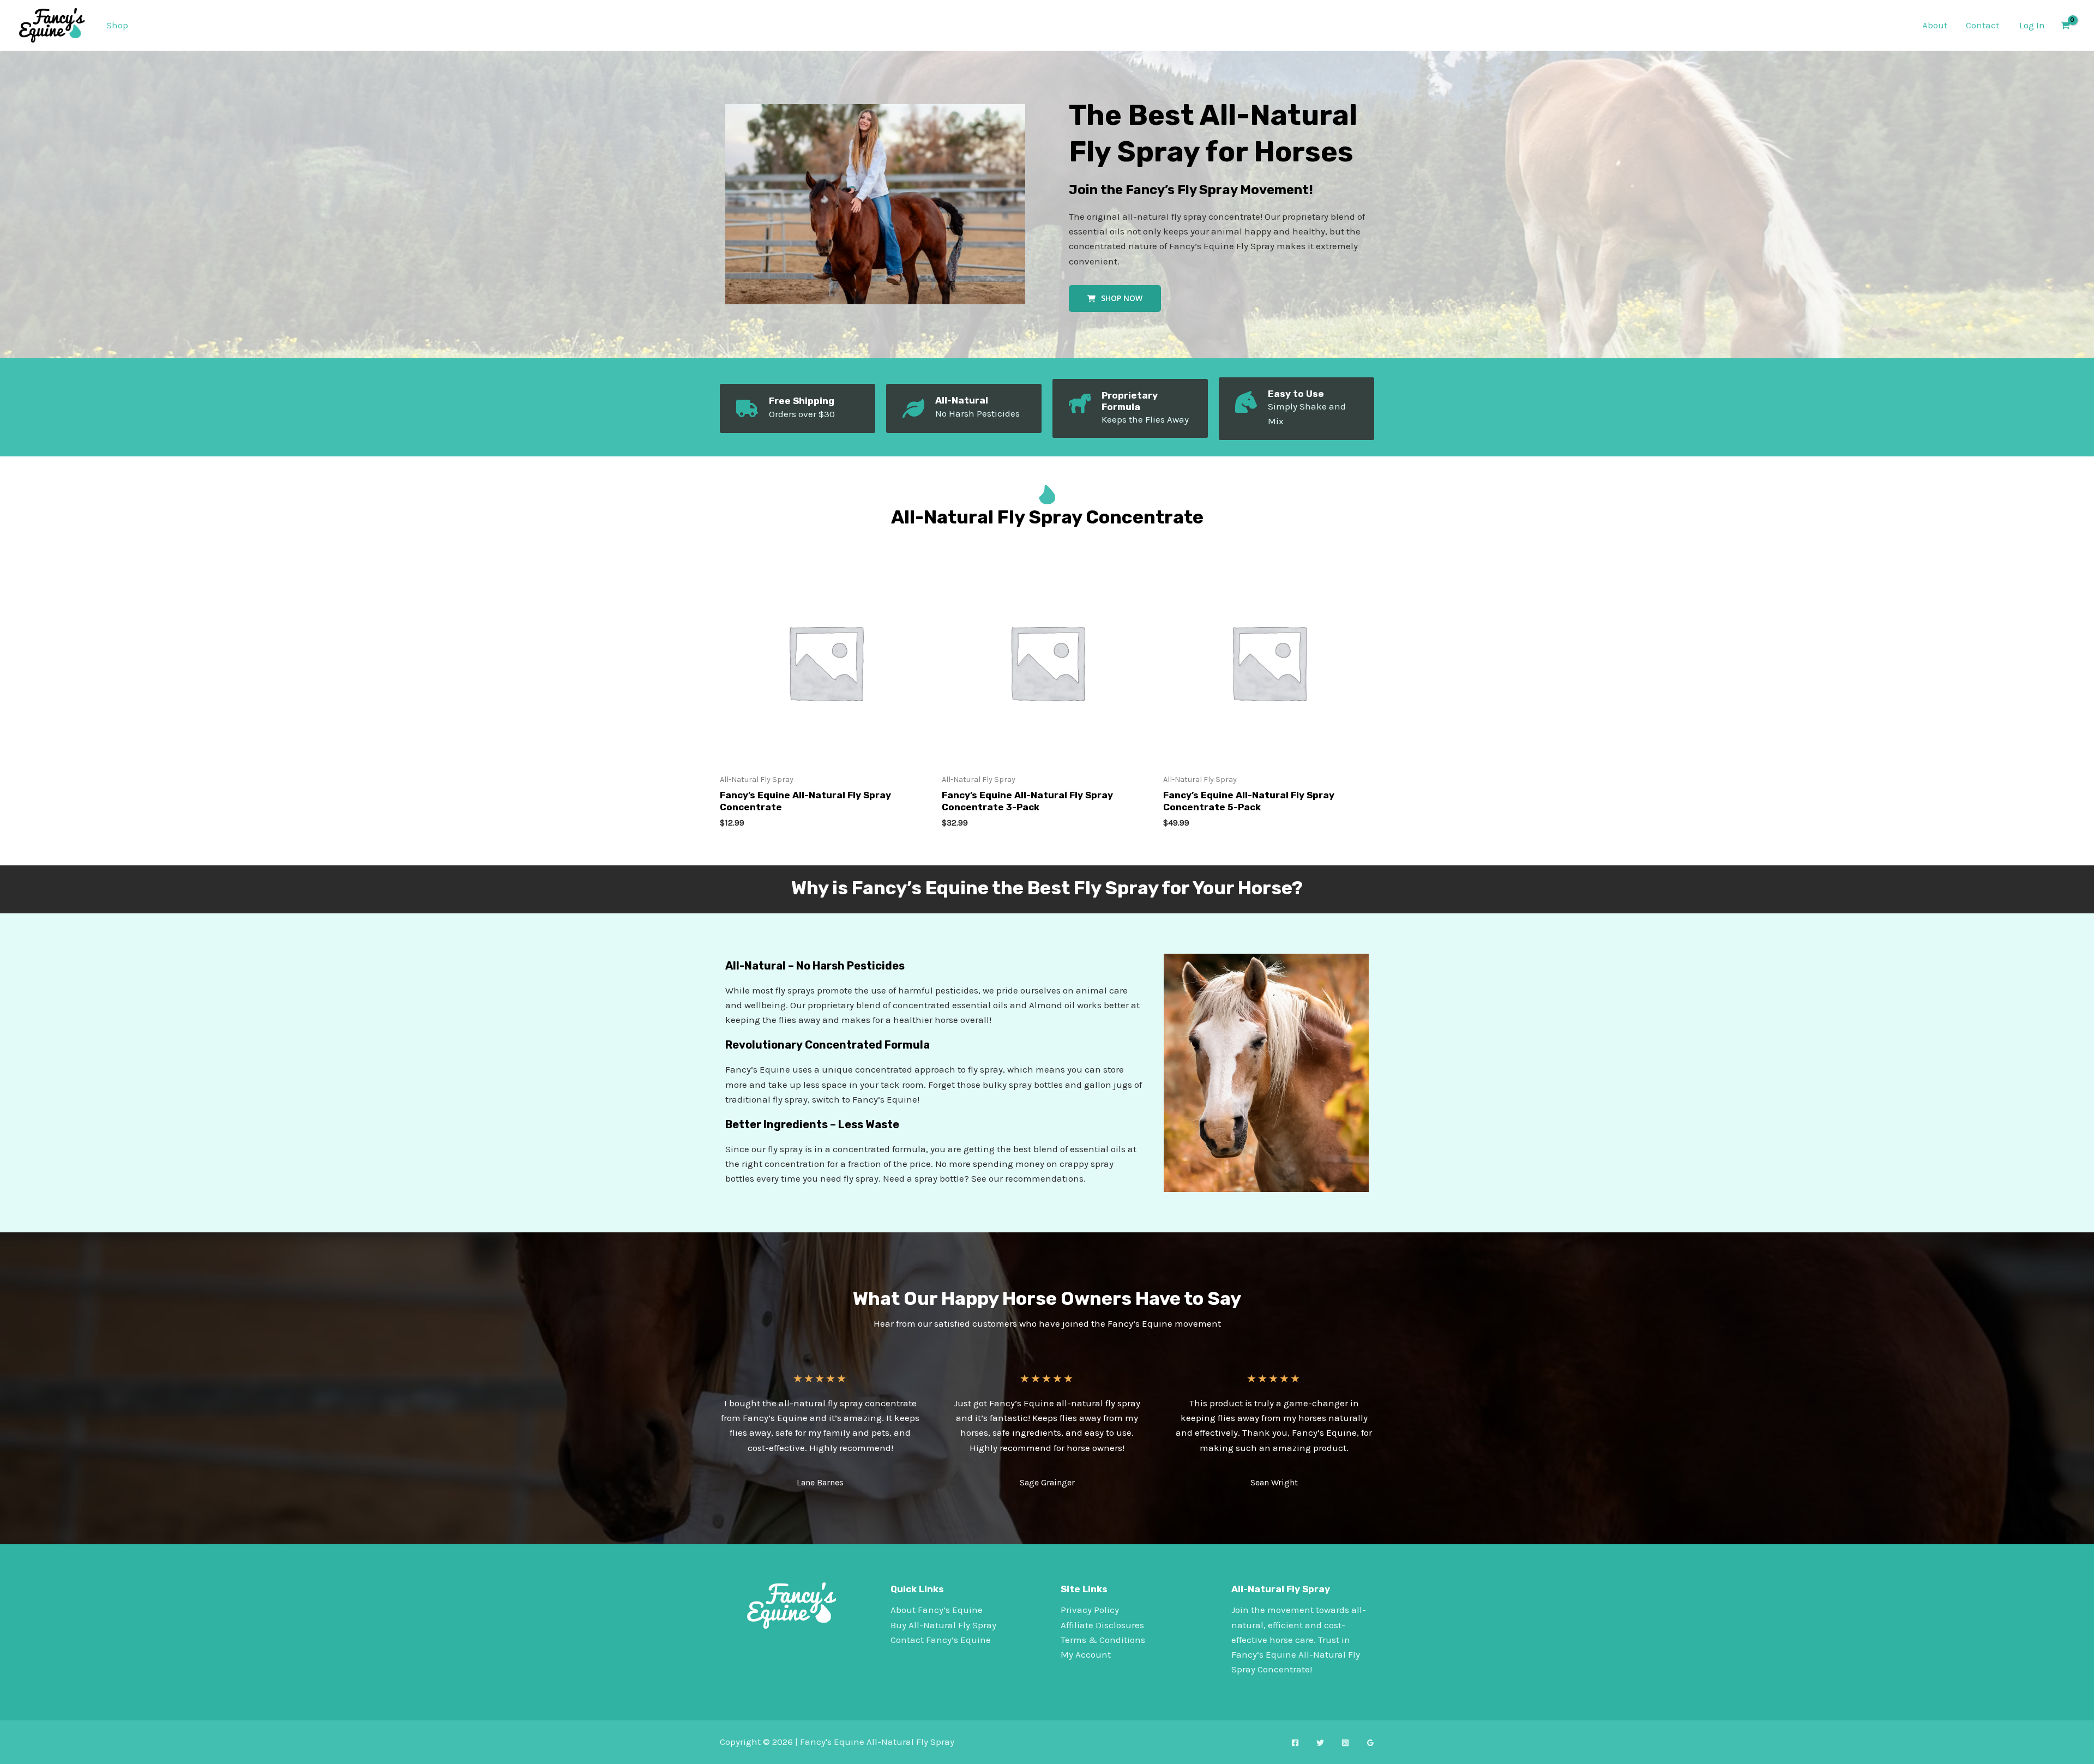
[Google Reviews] (1370, 1743)
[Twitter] (1320, 1743)
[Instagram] (1345, 1743)
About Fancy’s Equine (937, 1610)
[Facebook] (1295, 1743)
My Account (1086, 1654)
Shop (117, 25)
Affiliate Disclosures (1102, 1625)
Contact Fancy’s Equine (941, 1640)
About (1935, 25)
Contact (1982, 25)
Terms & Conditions (1103, 1640)
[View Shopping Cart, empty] (2065, 25)
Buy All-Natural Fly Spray (943, 1625)
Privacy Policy (1090, 1610)
